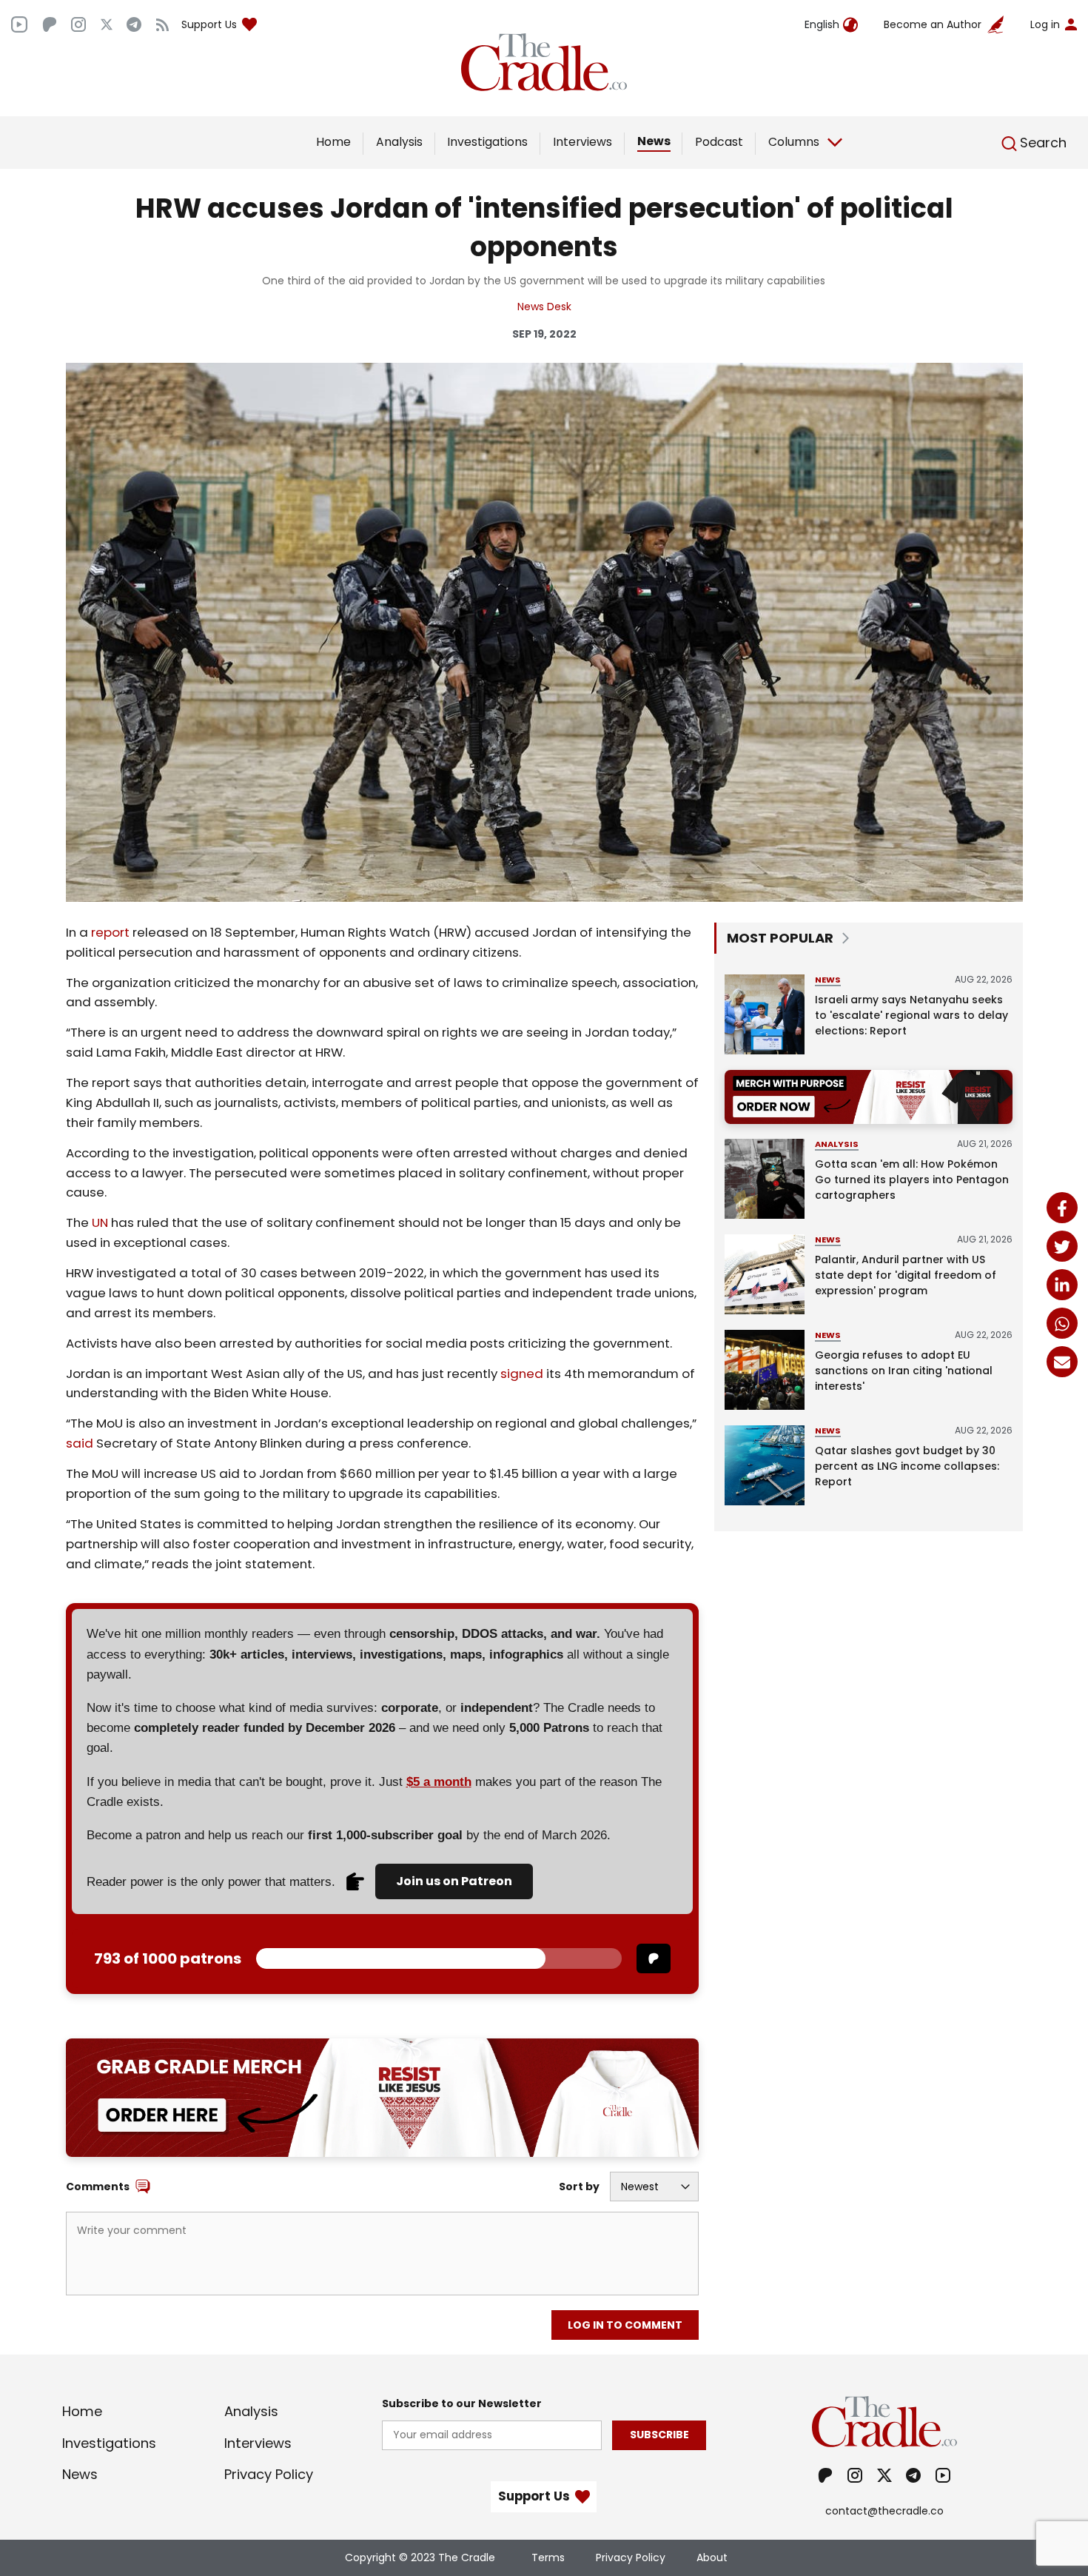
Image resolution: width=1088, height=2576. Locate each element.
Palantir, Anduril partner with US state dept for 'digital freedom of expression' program (906, 1275)
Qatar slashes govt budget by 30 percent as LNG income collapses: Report (907, 1466)
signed (522, 1374)
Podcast (719, 142)
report (110, 932)
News (654, 141)
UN (100, 1222)
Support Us (209, 24)
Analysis (399, 142)
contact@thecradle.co (884, 2511)
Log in (1045, 24)
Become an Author (933, 24)
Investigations (487, 142)
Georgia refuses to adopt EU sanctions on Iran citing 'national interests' (904, 1371)
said (80, 1443)
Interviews (582, 142)
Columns (794, 142)
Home (333, 142)
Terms (548, 2557)
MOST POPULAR (780, 938)
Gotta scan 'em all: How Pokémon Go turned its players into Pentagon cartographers (912, 1180)
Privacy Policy (269, 2474)
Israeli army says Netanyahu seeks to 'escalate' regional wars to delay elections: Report (911, 1015)
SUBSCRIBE (659, 2435)
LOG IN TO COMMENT (625, 2325)
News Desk (544, 307)
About (712, 2557)
